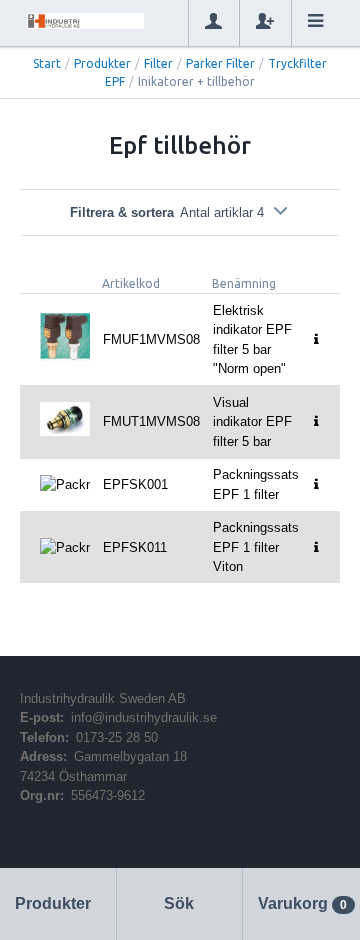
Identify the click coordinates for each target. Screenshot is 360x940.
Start (47, 63)
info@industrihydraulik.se (144, 717)
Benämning (244, 283)
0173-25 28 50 (117, 737)
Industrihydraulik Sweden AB (103, 698)
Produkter (102, 63)
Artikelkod (131, 283)
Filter (158, 63)
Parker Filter (220, 63)
